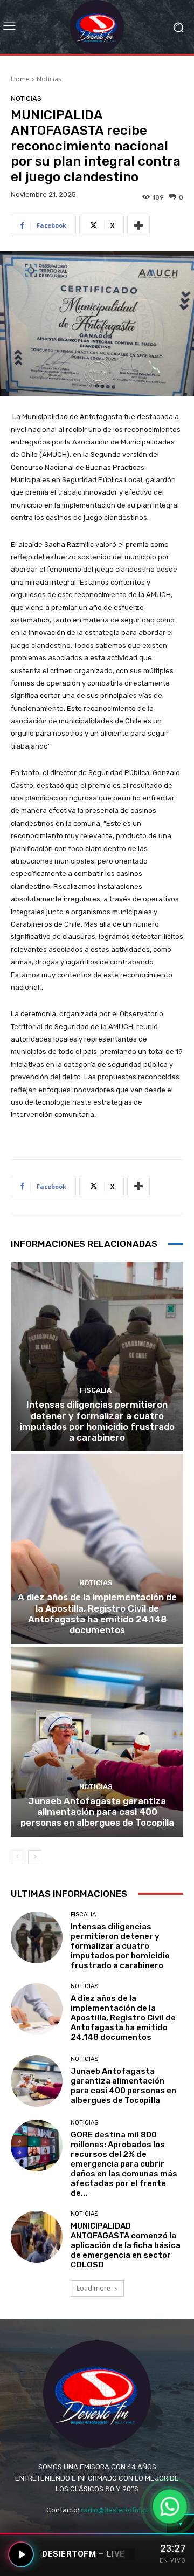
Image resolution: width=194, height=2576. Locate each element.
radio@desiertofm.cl (114, 2510)
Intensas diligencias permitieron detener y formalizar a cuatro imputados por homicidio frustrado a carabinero (97, 1421)
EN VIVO (173, 2561)
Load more (93, 2288)
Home (20, 79)
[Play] (21, 2554)
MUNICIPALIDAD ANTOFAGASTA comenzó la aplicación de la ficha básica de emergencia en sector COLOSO (126, 2245)
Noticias (49, 79)
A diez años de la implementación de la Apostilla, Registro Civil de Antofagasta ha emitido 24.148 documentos (97, 1614)
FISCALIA (96, 1390)
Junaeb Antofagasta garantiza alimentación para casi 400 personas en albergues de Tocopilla (97, 1812)
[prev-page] (18, 1857)
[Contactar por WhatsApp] (170, 2506)
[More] (138, 225)
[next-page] (35, 1857)
